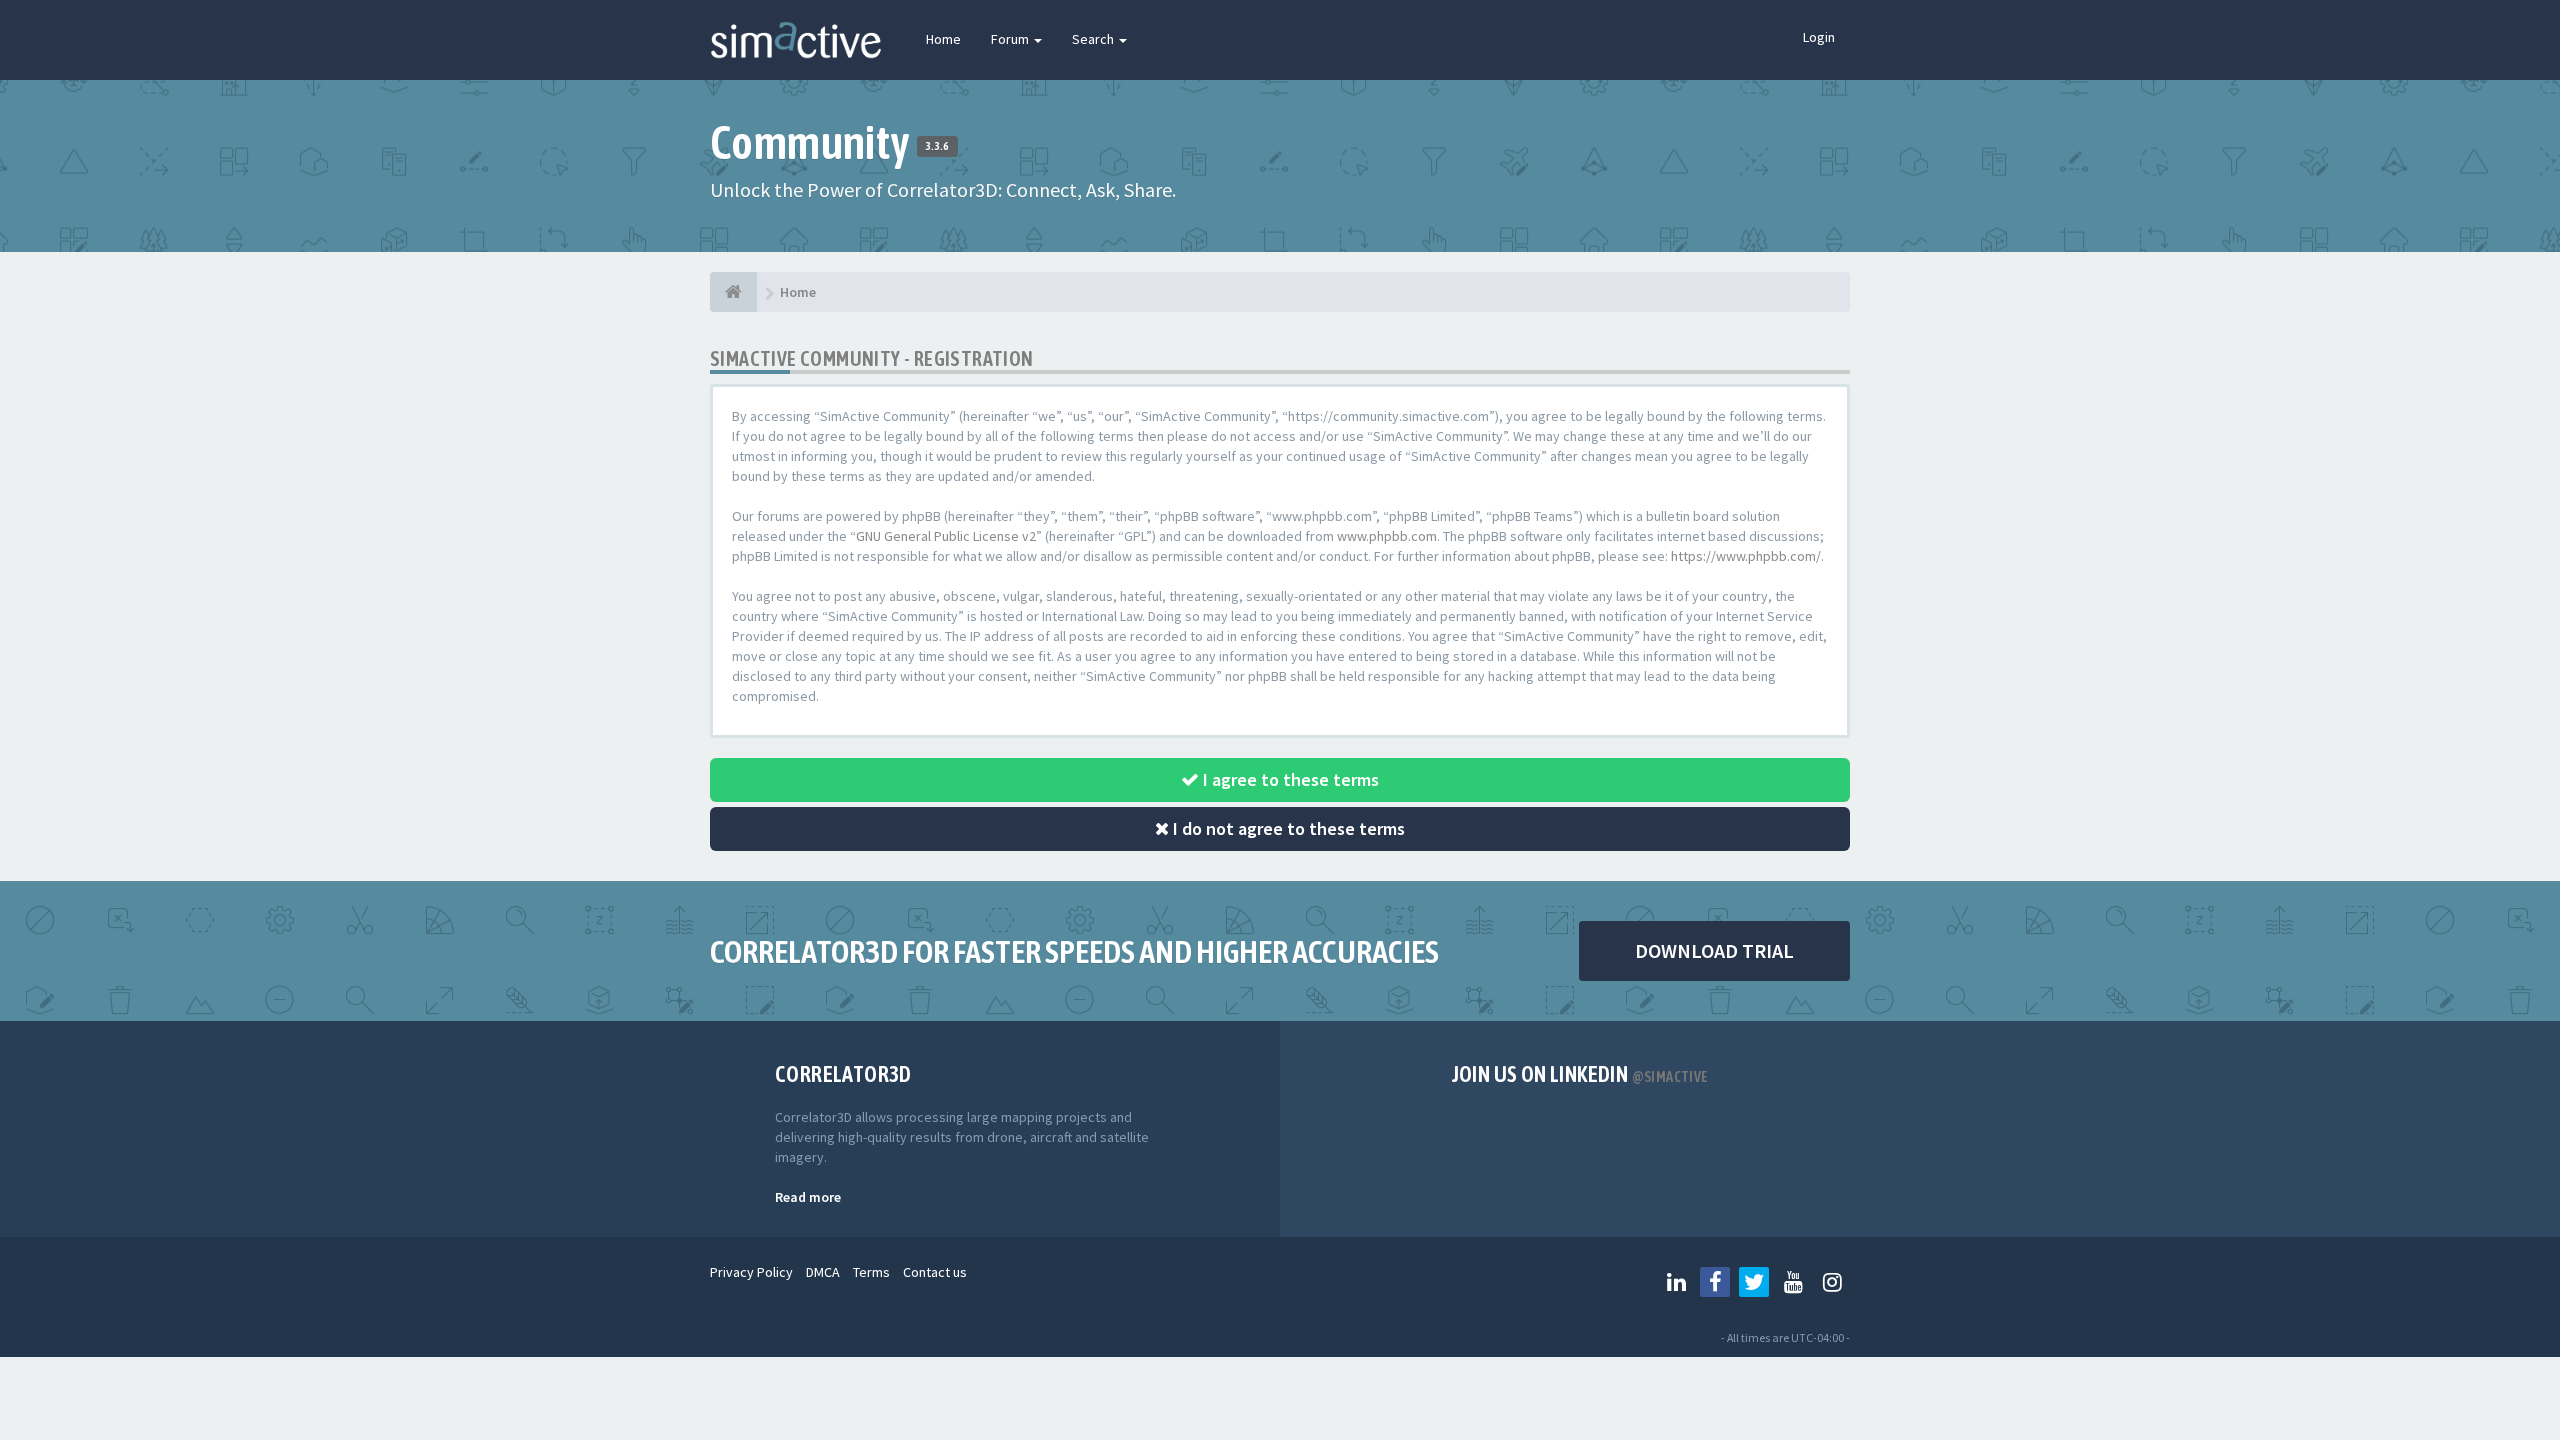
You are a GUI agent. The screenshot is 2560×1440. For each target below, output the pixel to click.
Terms (871, 1272)
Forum (1011, 39)
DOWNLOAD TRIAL (1714, 950)
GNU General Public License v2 (946, 536)
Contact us (935, 1272)
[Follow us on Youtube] (1793, 1282)
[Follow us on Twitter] (1754, 1282)
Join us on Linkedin (1580, 1074)
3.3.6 (937, 146)
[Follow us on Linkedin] (1676, 1282)
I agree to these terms (1289, 779)
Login (1819, 37)
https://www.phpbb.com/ (1746, 556)
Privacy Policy (751, 1272)
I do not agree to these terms (1287, 828)
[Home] (733, 292)
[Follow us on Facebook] (1715, 1282)
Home (943, 39)
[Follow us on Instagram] (1832, 1282)
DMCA (823, 1272)
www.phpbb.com (1387, 536)
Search (1094, 39)
